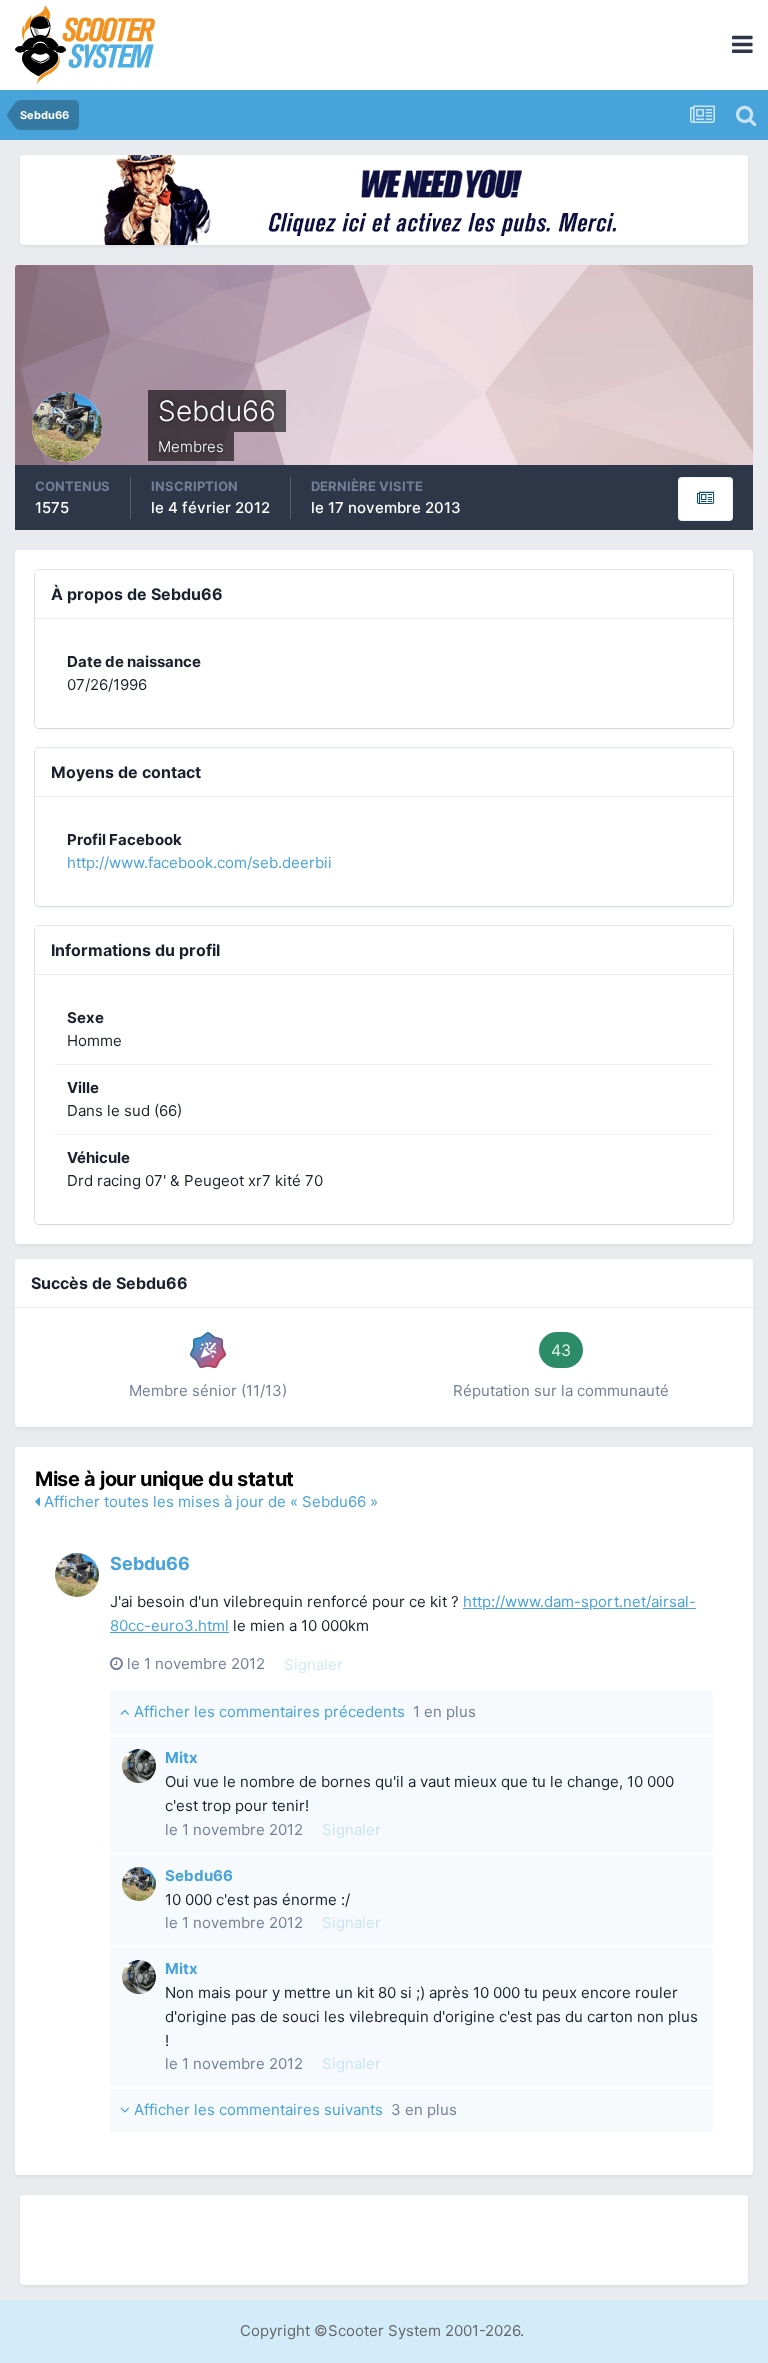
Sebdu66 (150, 1563)
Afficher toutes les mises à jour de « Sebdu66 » (209, 1501)
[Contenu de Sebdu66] (705, 499)
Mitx (181, 1757)
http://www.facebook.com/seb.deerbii (199, 862)
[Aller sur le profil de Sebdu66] (77, 1575)
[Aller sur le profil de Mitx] (139, 1766)
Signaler (313, 1664)
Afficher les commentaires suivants (293, 2109)
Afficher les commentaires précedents (303, 1711)
